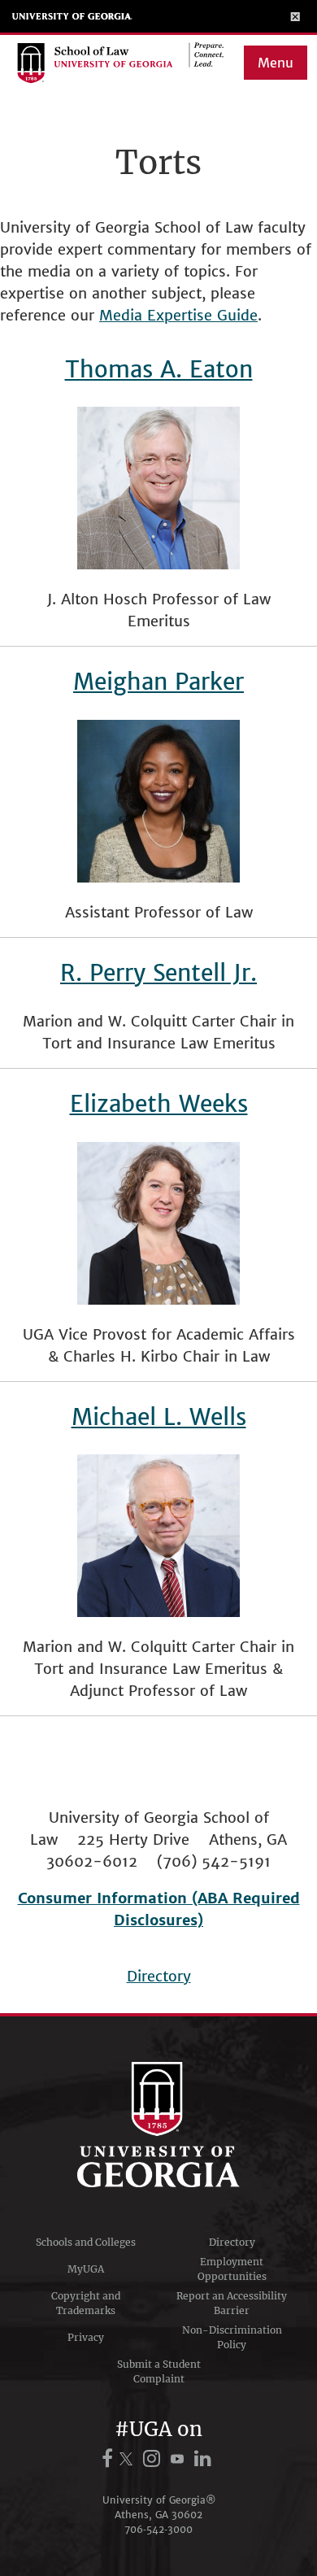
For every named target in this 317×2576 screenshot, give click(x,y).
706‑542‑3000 (158, 2529)
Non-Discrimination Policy (232, 2337)
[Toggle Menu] (295, 16)
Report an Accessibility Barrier (232, 2303)
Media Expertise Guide (178, 315)
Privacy (86, 2337)
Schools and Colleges (86, 2242)
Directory (159, 1976)
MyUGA (86, 2269)
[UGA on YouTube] (180, 2458)
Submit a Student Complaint (159, 2371)
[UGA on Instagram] (154, 2458)
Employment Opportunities (232, 2269)
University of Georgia (72, 16)
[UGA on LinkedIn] (203, 2458)
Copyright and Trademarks (86, 2303)
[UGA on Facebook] (110, 2458)
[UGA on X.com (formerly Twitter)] (128, 2458)
